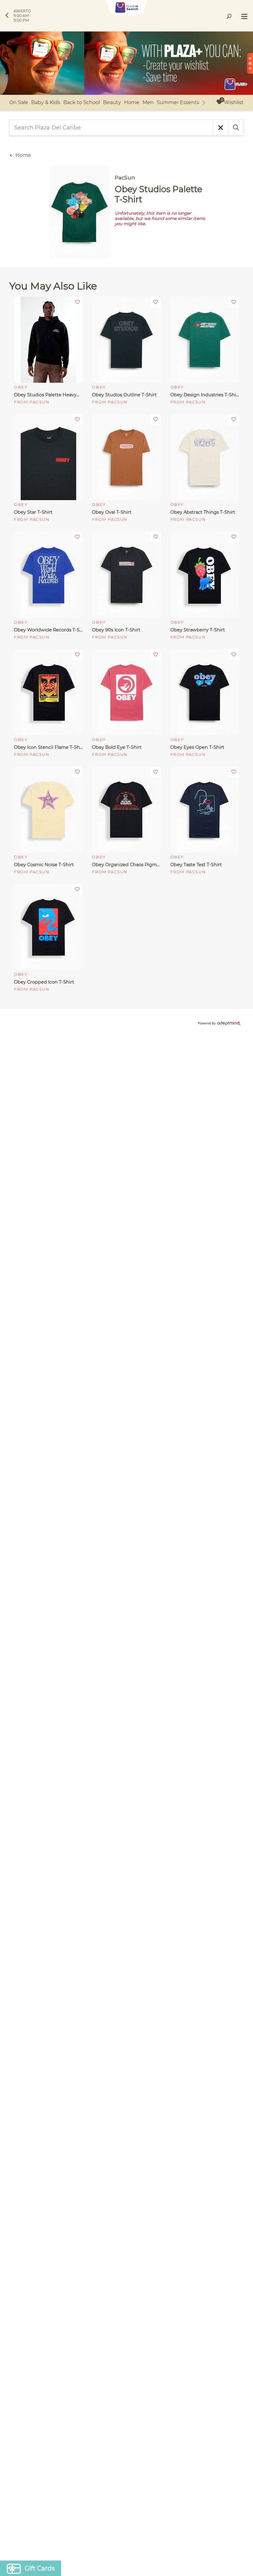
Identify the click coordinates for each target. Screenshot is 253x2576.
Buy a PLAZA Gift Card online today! (181, 1333)
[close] (239, 1207)
